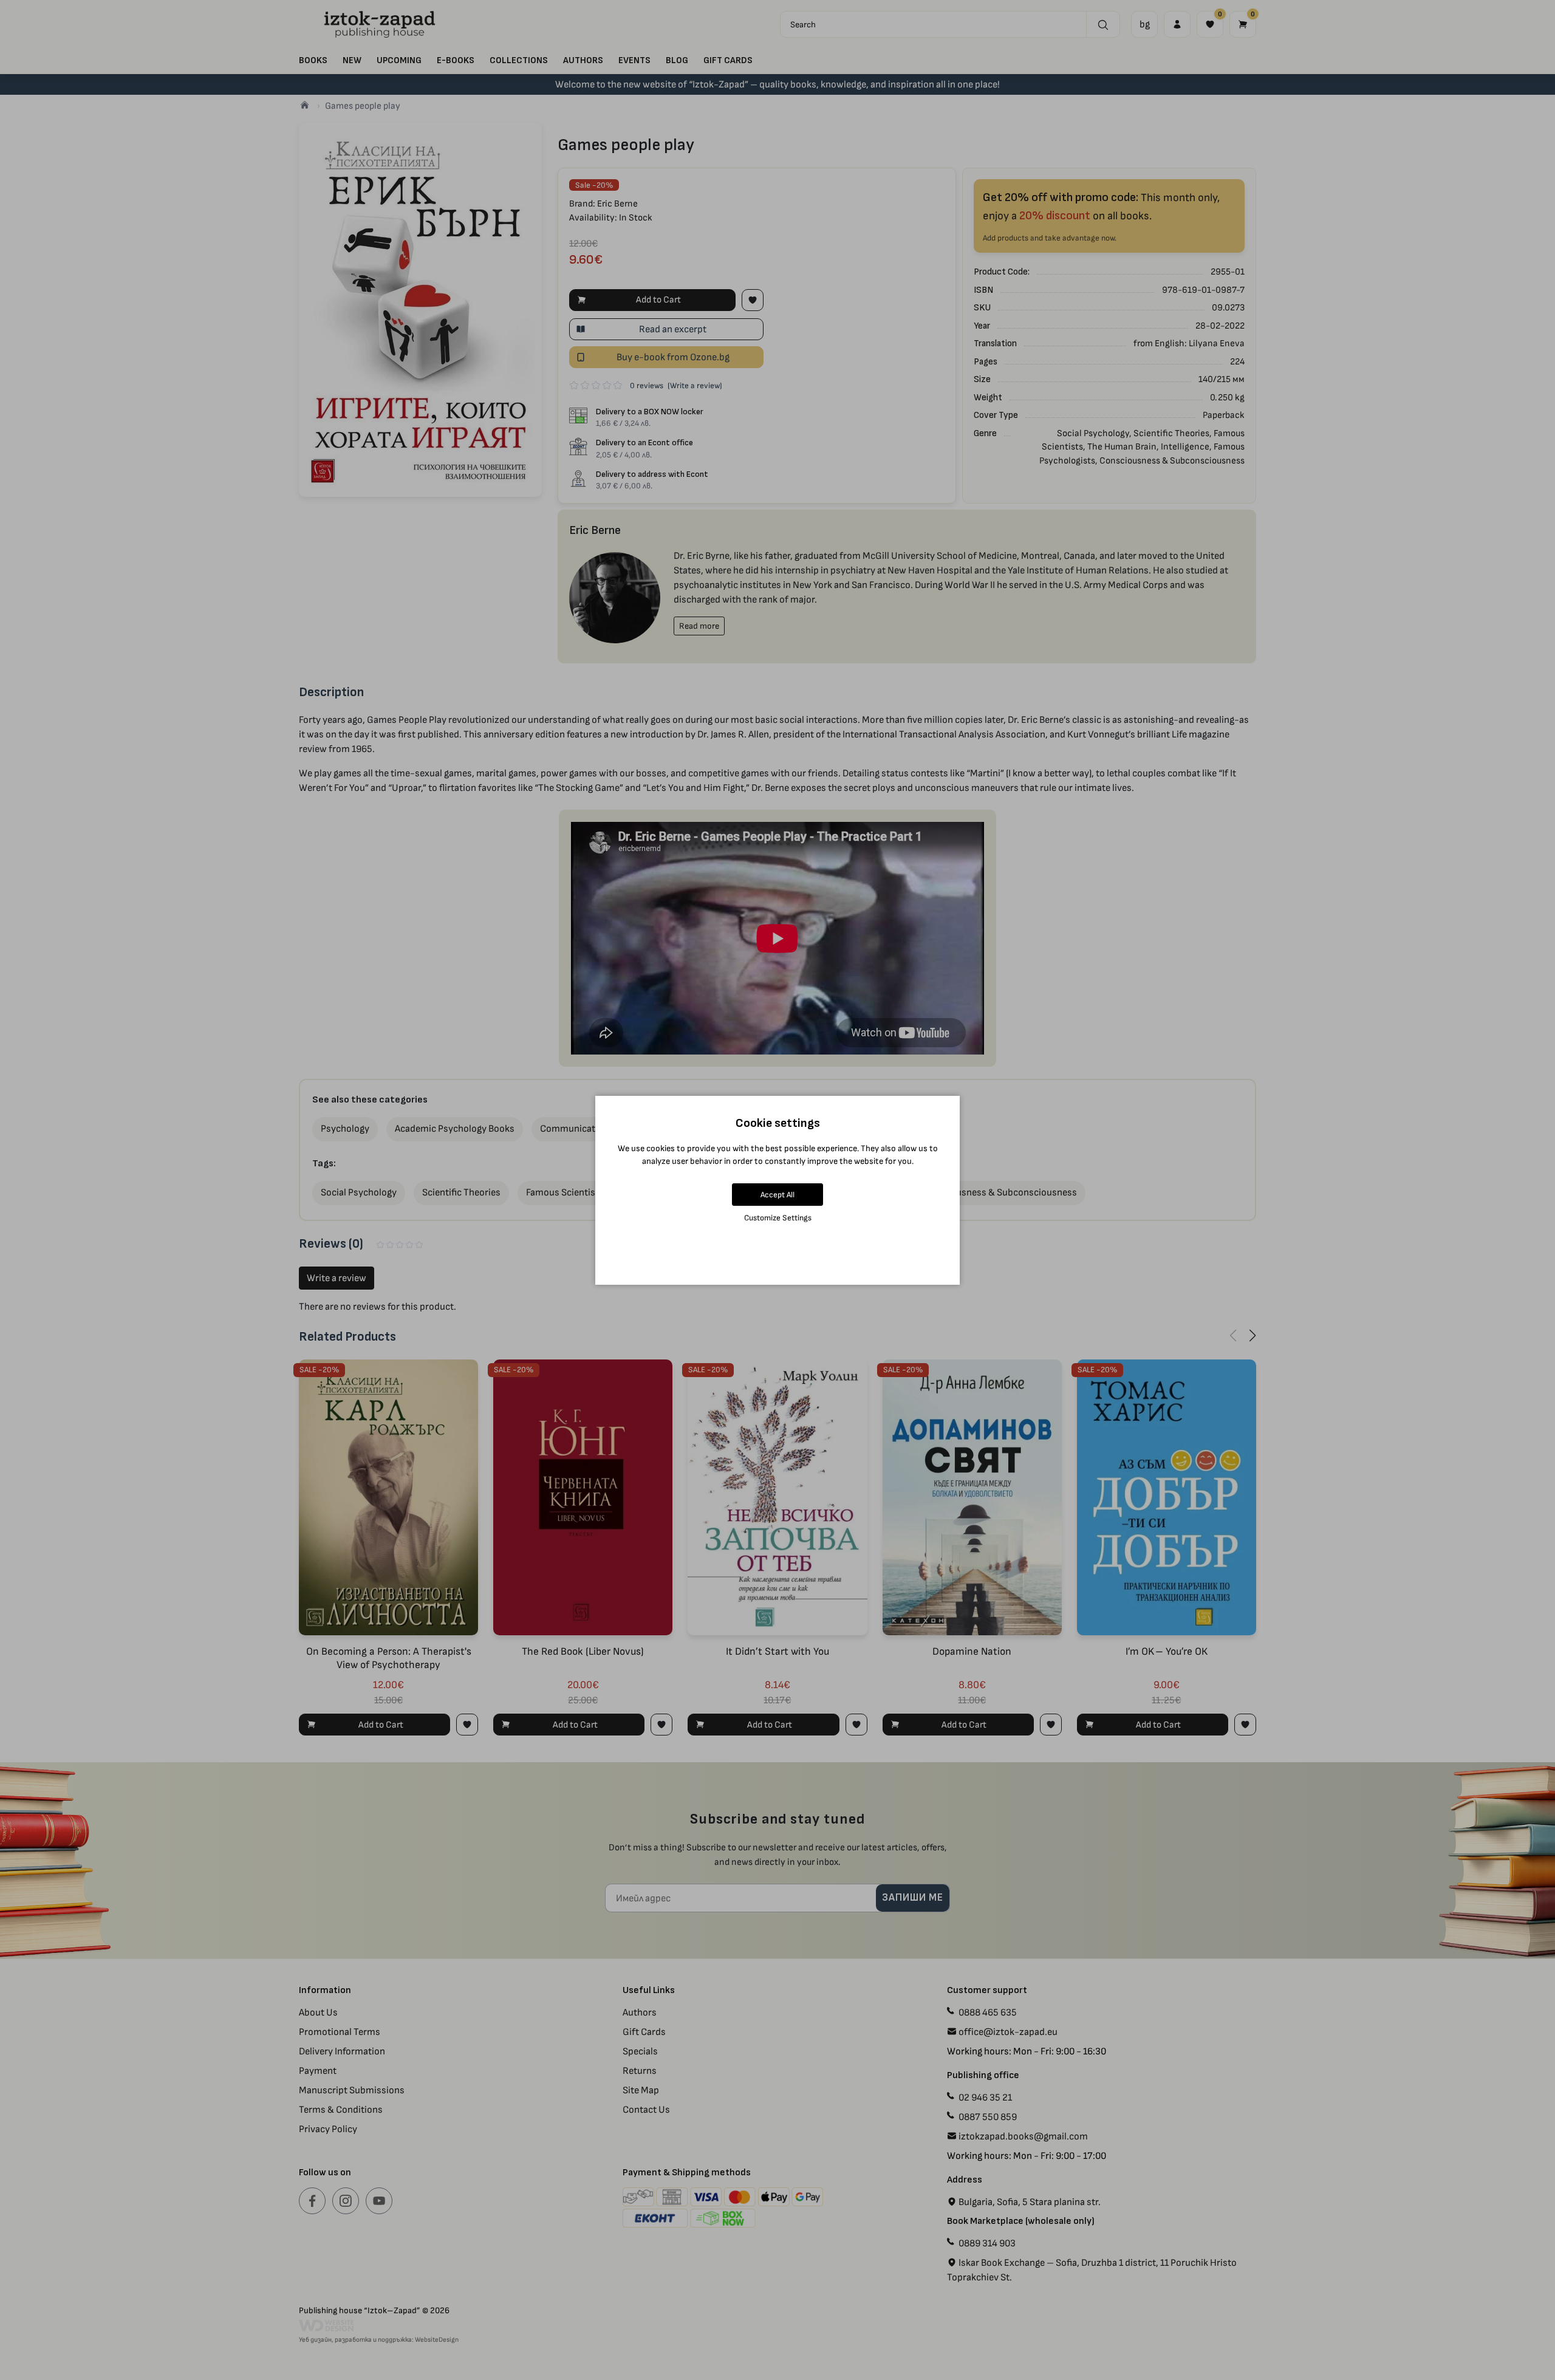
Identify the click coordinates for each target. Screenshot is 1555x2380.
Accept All (777, 1195)
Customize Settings (778, 1218)
